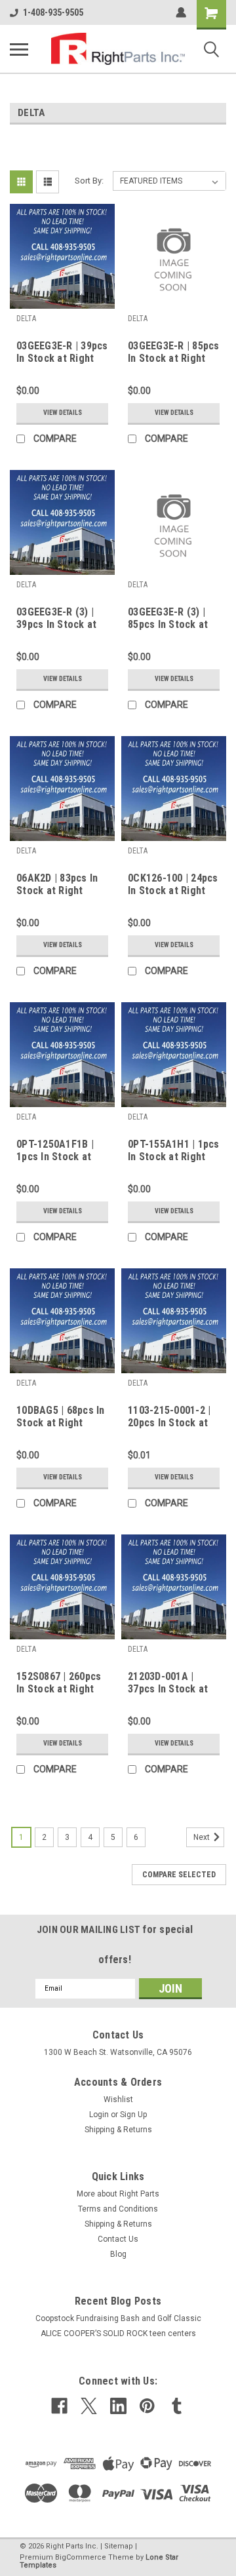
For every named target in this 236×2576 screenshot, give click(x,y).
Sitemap (119, 2546)
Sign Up (133, 2115)
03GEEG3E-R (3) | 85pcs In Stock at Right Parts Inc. (168, 619)
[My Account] (181, 12)
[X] (89, 2406)
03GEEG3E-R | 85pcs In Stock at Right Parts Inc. (174, 353)
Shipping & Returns (118, 2130)
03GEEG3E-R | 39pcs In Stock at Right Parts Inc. (62, 353)
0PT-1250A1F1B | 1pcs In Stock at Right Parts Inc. (55, 1151)
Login (99, 2115)
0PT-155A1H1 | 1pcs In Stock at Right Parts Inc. (174, 1151)
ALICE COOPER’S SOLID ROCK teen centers (118, 2333)
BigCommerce (81, 2557)
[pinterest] (147, 2406)
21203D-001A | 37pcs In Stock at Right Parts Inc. (168, 1683)
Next (203, 1837)
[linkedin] (118, 2406)
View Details (63, 413)
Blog (118, 2254)
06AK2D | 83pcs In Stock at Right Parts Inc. (57, 885)
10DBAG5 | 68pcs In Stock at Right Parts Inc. (61, 1417)
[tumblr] (177, 2406)
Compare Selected (179, 1875)
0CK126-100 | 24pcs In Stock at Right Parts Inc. (173, 885)
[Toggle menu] (19, 49)
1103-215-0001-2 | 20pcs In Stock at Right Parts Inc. (169, 1417)
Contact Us (118, 2239)
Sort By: (89, 181)
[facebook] (59, 2406)
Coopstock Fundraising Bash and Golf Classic (118, 2318)
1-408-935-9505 (53, 12)
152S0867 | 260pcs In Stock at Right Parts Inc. (59, 1683)
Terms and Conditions (118, 2209)
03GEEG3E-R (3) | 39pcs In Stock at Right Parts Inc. (56, 619)
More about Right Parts (118, 2194)
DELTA (26, 319)
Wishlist (118, 2099)
